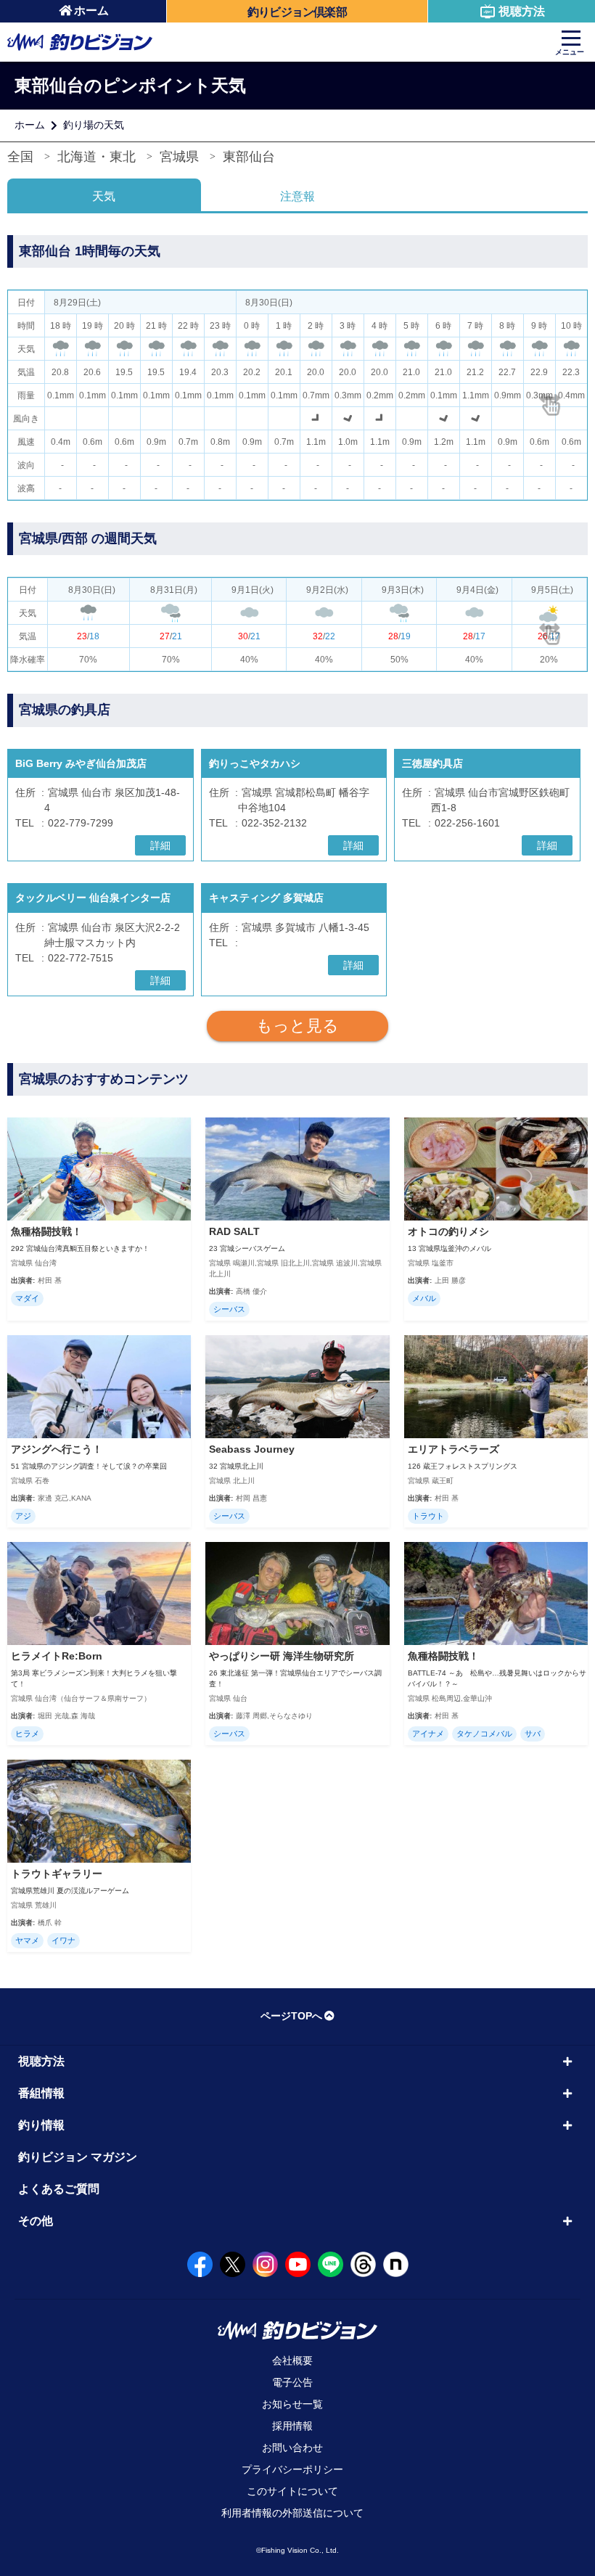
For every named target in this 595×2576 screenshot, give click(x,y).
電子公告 (292, 2382)
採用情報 (292, 2426)
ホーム (91, 11)
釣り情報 (41, 2125)
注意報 (297, 196)
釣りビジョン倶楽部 (297, 12)
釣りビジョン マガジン (78, 2157)
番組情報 (41, 2093)
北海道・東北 (97, 157)
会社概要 (292, 2360)
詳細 (160, 845)
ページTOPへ (291, 2016)
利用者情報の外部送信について (292, 2513)
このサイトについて (292, 2491)
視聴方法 (522, 11)
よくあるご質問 (59, 2189)
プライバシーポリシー (292, 2469)
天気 (104, 196)
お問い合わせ (292, 2448)
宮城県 (179, 157)
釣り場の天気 (94, 125)
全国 (20, 157)
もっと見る (297, 1026)
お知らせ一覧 (292, 2404)
